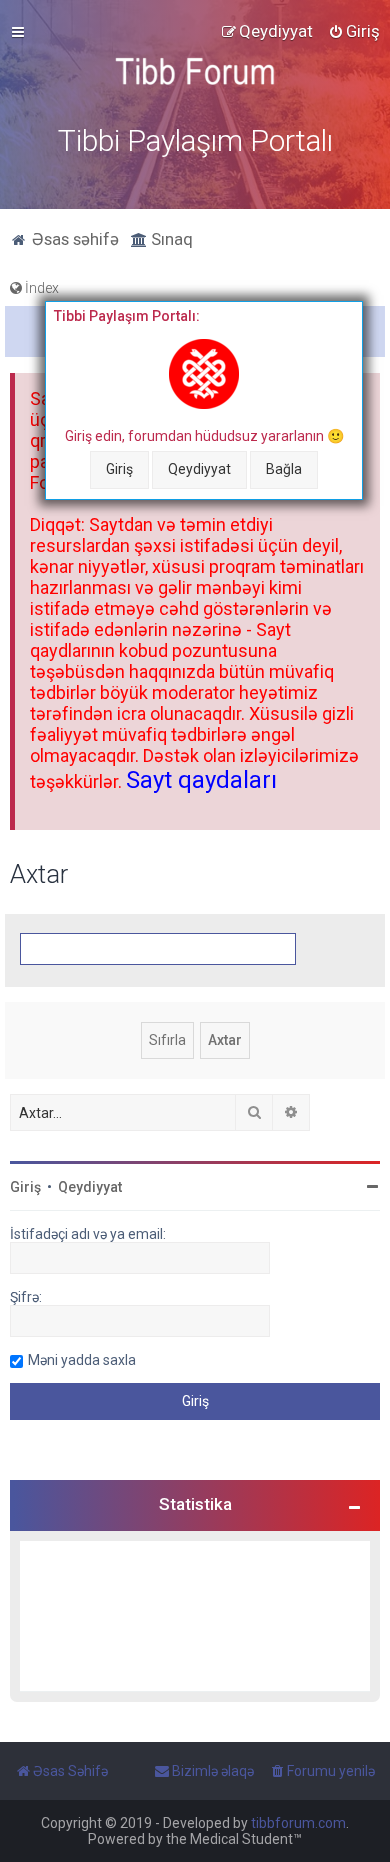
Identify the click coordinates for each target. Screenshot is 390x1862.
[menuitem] (354, 31)
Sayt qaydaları (201, 780)
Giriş (119, 469)
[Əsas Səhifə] (195, 71)
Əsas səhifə (73, 239)
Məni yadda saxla (82, 1360)
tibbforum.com (298, 1823)
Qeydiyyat (199, 469)
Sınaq (170, 239)
